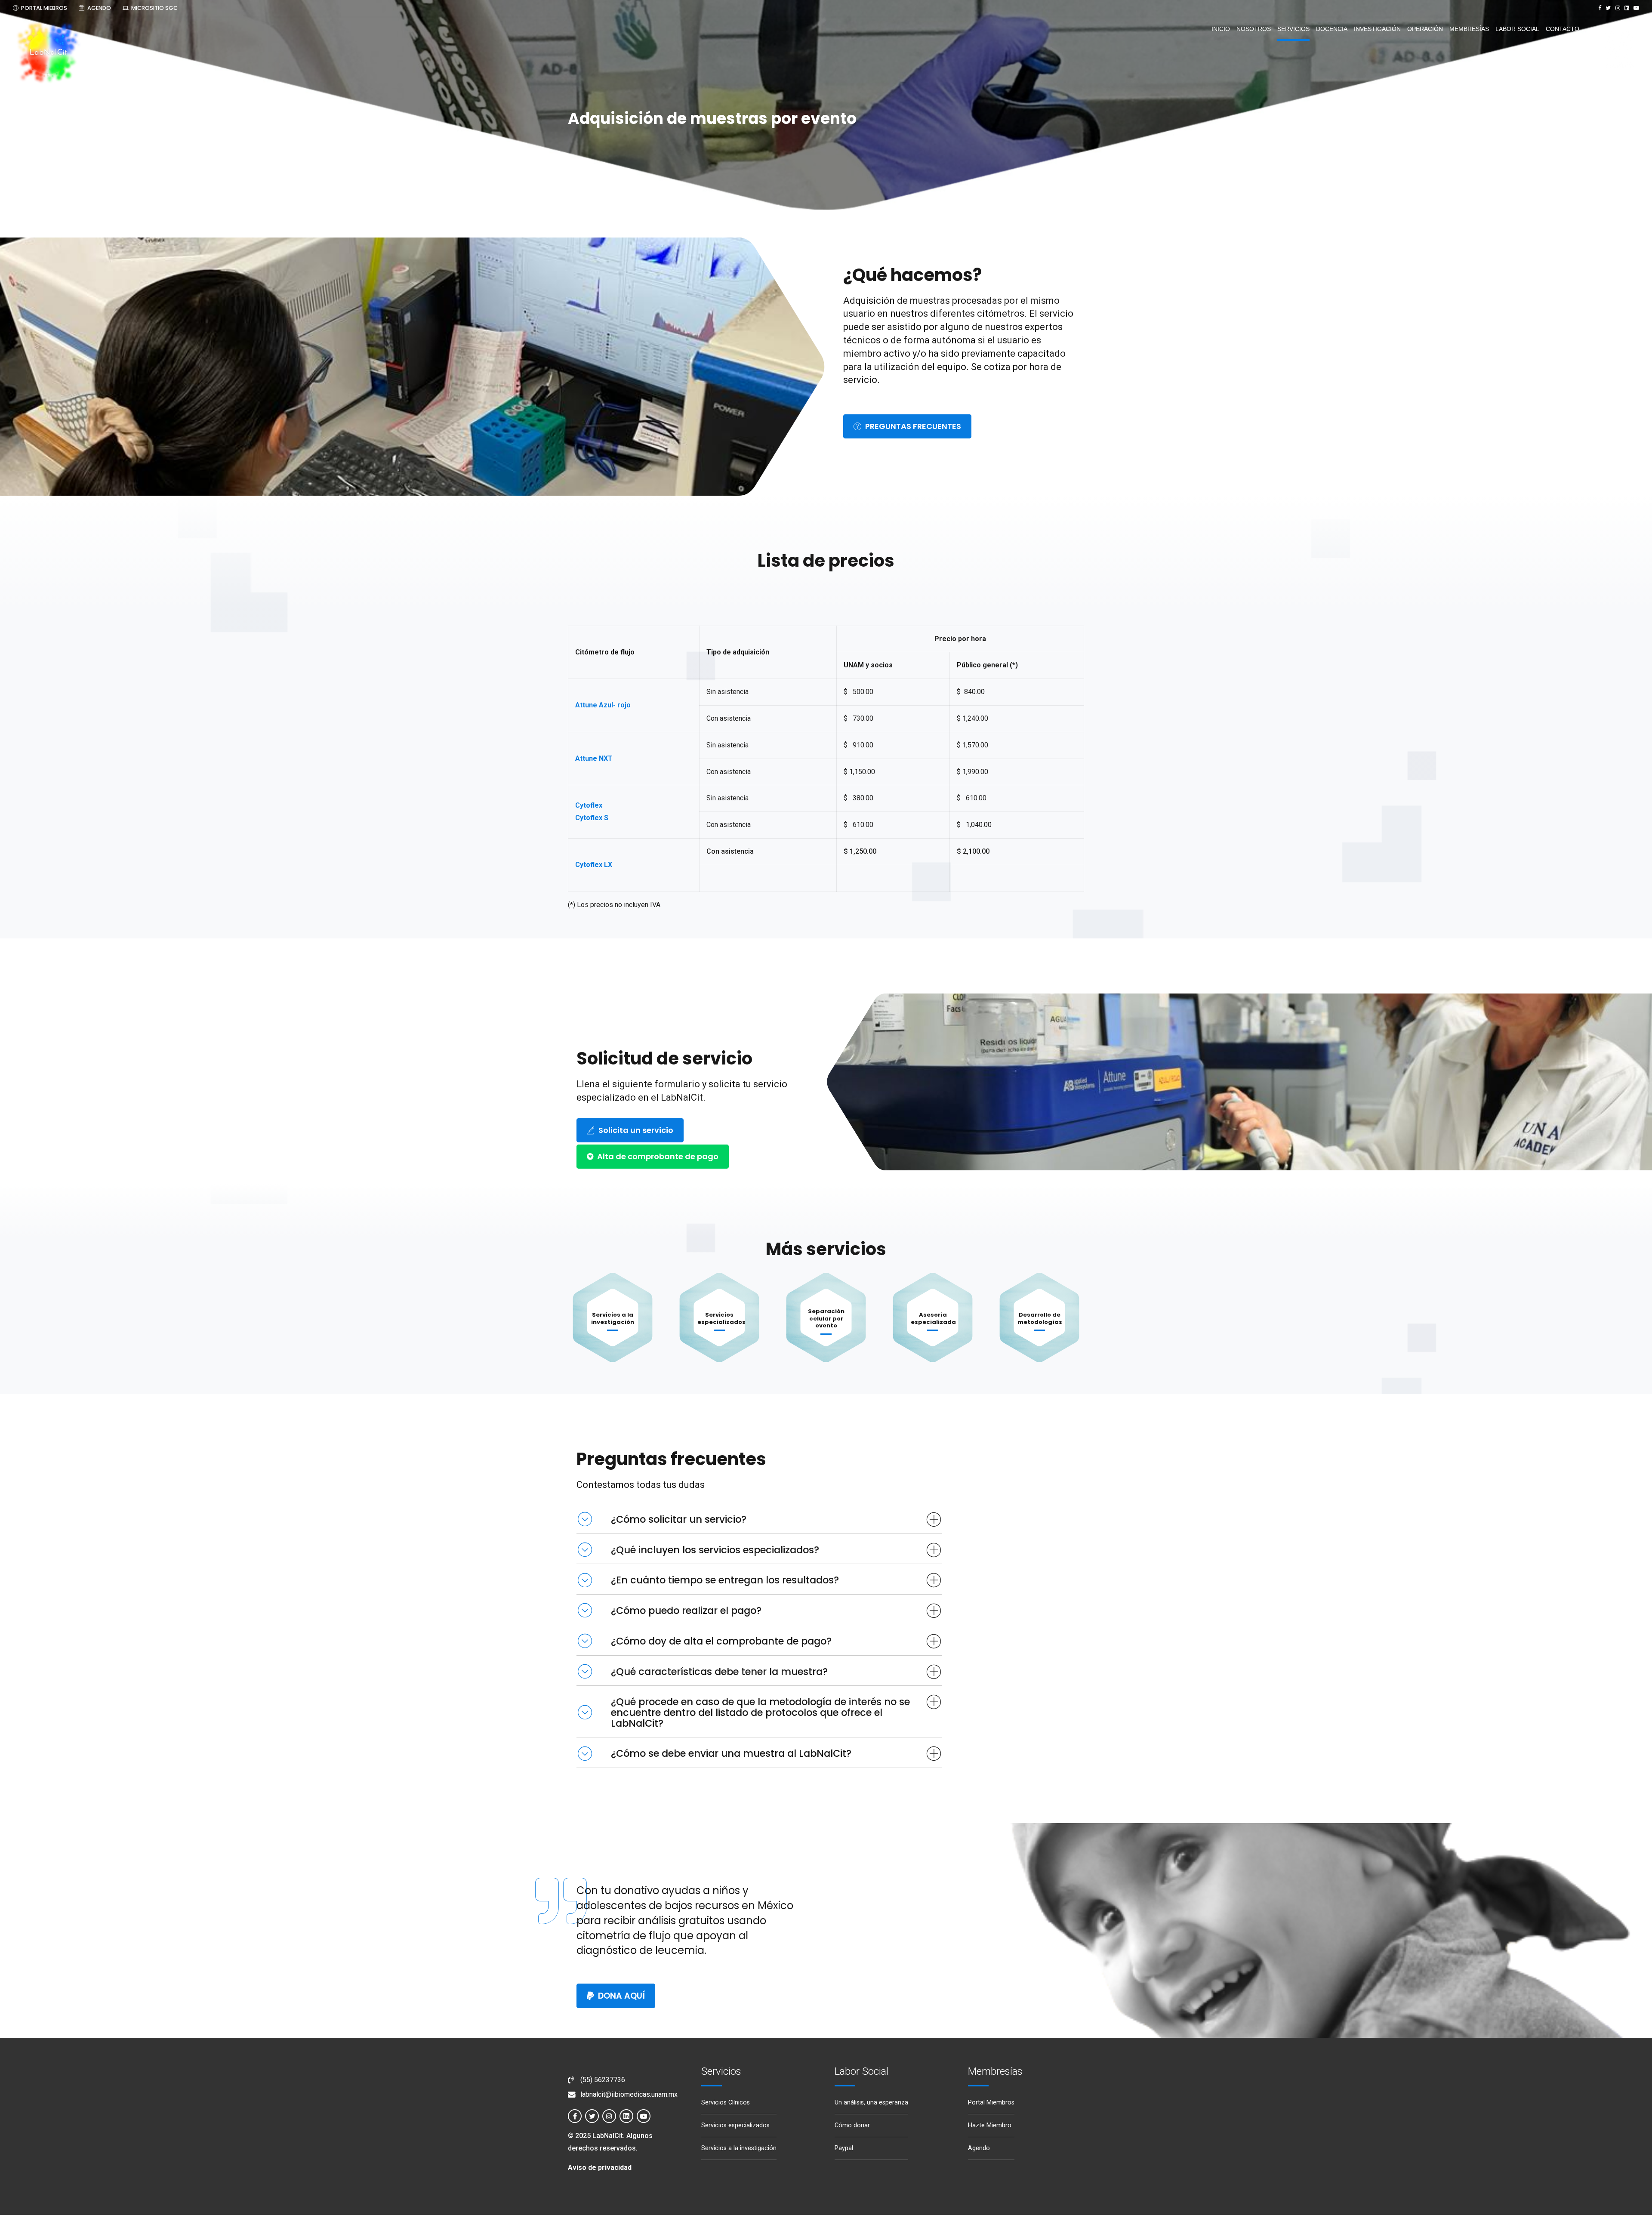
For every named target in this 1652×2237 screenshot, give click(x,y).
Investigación (1377, 29)
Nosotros (1254, 29)
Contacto (1563, 29)
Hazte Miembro (990, 2125)
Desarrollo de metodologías (1040, 1318)
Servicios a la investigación (613, 1318)
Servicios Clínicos (726, 2103)
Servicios (1293, 29)
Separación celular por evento (826, 1319)
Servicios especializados (721, 1318)
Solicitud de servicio (664, 1058)
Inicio (1221, 29)
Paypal (844, 2148)
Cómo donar (852, 2125)
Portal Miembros (991, 2103)
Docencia (1332, 29)
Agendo (979, 2148)
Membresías (1469, 29)
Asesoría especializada (933, 1318)
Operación (1425, 29)
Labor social (1517, 29)
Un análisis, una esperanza (871, 2103)
